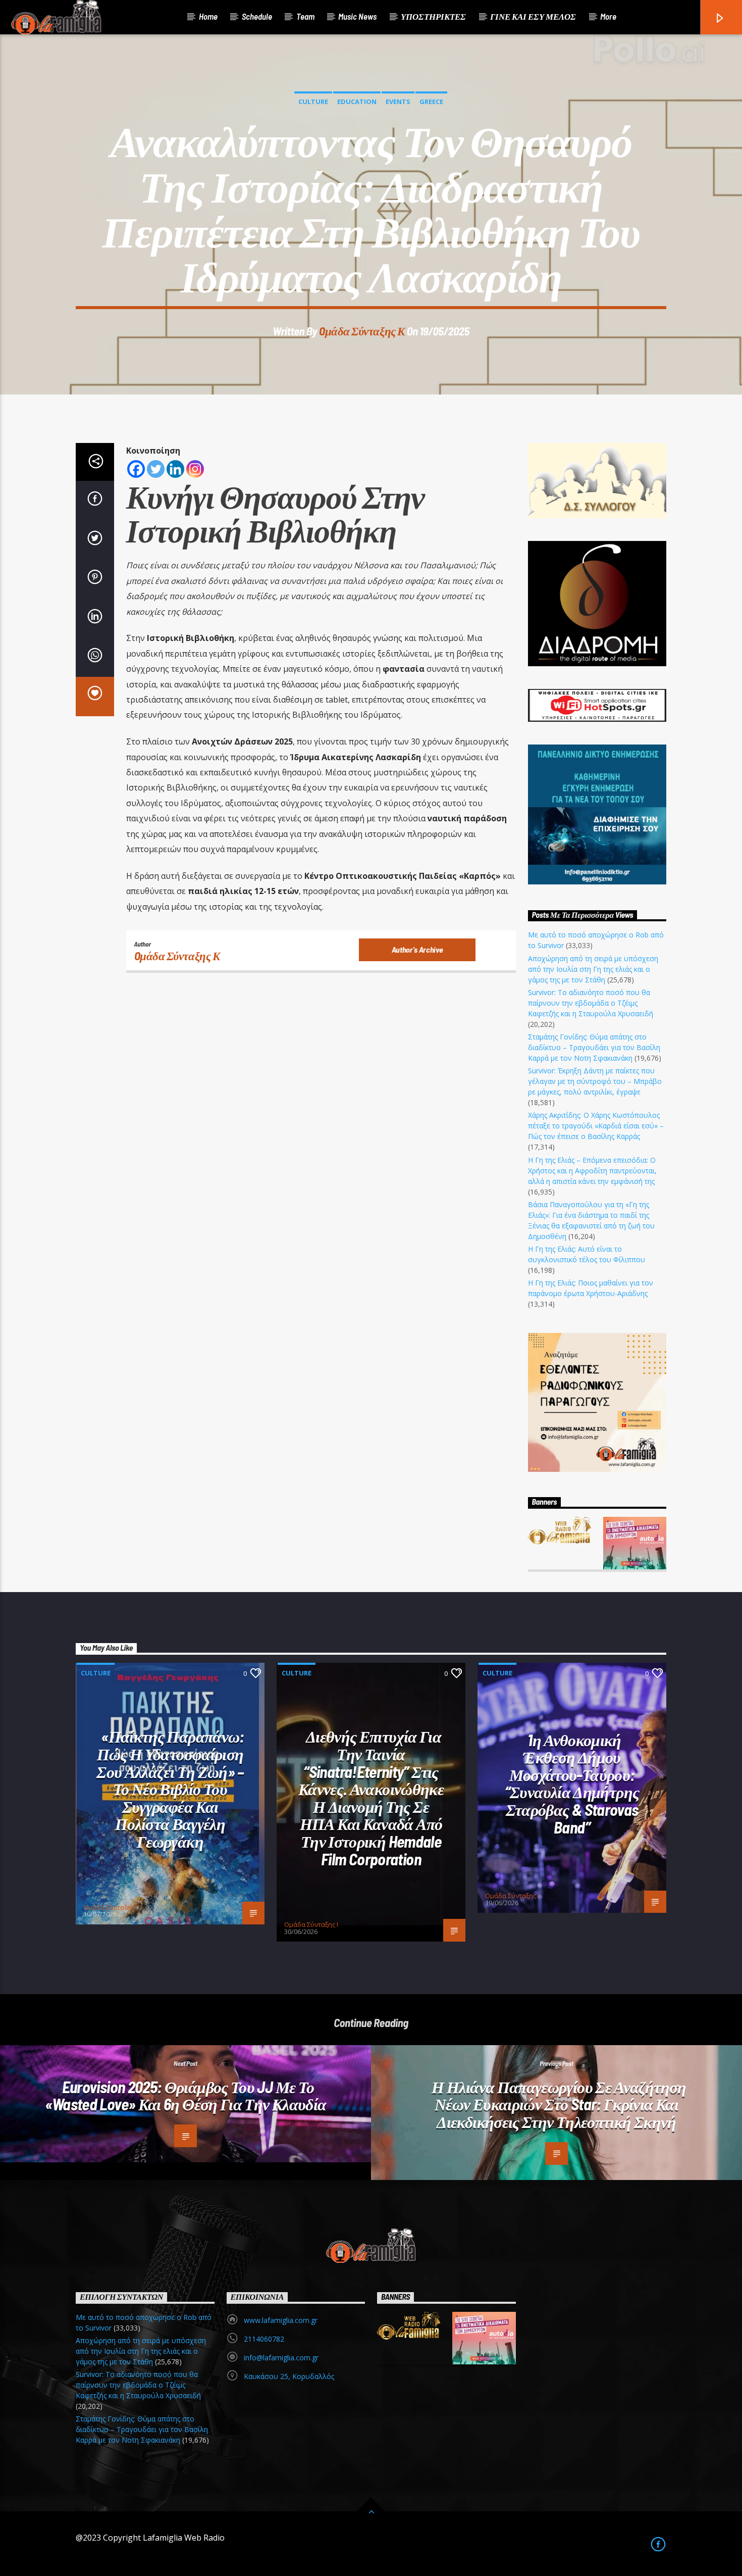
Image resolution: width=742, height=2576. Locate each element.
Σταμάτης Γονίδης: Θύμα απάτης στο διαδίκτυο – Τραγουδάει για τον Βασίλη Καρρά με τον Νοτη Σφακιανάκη (594, 1047)
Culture (313, 102)
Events (398, 102)
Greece (431, 102)
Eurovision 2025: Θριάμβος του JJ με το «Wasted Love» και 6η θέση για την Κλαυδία (186, 2095)
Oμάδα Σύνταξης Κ (362, 331)
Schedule (257, 16)
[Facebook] (136, 469)
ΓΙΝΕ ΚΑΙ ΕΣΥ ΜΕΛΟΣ (533, 16)
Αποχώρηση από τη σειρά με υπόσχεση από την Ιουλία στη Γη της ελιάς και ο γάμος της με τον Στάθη (593, 969)
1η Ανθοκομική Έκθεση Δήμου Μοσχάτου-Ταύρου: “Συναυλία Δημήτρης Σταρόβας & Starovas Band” (572, 1783)
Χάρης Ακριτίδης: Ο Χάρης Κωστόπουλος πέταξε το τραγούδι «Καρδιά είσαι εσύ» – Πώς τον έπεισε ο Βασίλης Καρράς (596, 1126)
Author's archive (417, 949)
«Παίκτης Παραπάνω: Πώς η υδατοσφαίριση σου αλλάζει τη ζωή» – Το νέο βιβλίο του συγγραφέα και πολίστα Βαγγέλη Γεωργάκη (170, 1789)
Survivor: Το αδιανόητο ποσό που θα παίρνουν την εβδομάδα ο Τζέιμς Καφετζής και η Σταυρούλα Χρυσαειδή (591, 1003)
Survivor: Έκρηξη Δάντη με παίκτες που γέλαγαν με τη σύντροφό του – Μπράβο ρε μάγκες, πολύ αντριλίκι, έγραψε (595, 1081)
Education (357, 102)
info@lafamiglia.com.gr (281, 2358)
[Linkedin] (175, 469)
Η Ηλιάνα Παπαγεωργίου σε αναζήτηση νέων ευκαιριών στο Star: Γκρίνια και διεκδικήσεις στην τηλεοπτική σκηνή (559, 2104)
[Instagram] (195, 469)
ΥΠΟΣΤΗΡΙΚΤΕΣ (433, 16)
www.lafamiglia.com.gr (281, 2320)
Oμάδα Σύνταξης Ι (110, 1907)
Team (305, 16)
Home (208, 16)
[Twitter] (156, 469)
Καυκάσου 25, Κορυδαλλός (289, 2376)
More (608, 16)
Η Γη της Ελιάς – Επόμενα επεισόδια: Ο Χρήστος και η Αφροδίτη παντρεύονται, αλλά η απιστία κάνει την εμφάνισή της (592, 1171)
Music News (357, 16)
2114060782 (264, 2339)
